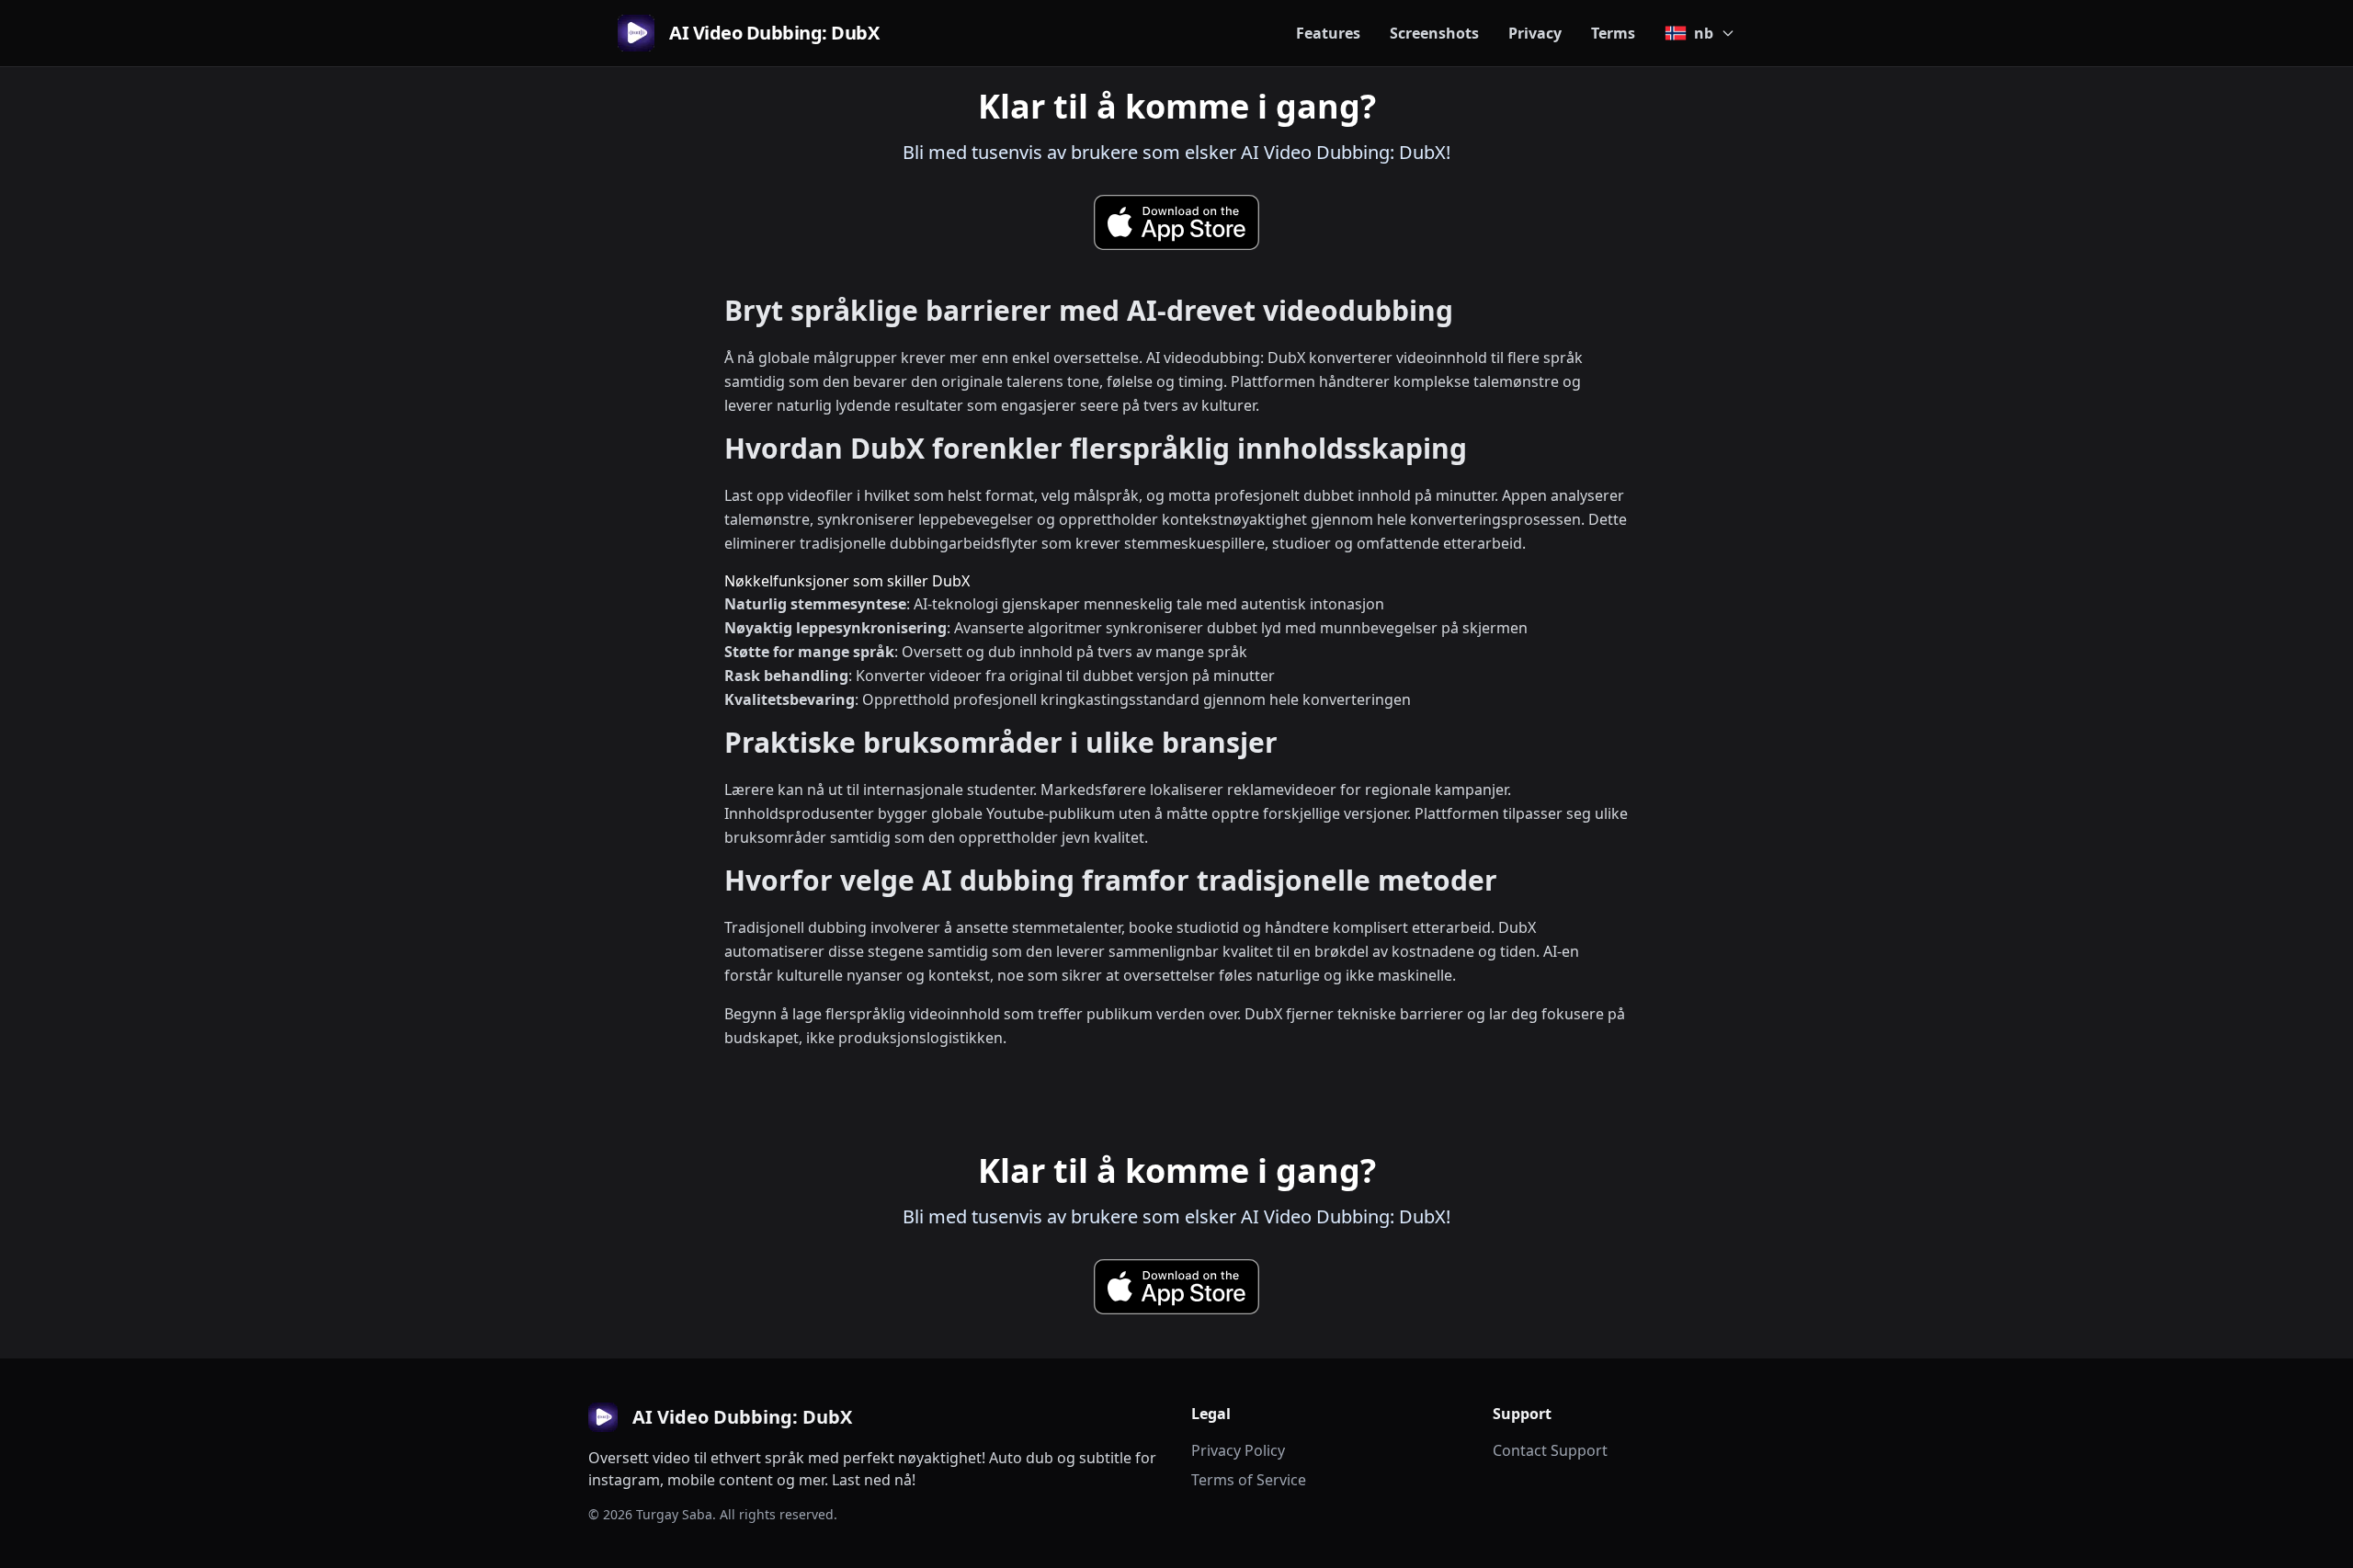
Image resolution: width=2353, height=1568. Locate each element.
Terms (1613, 33)
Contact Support (1550, 1450)
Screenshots (1434, 33)
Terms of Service (1249, 1480)
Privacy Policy (1238, 1450)
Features (1328, 33)
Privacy (1535, 33)
